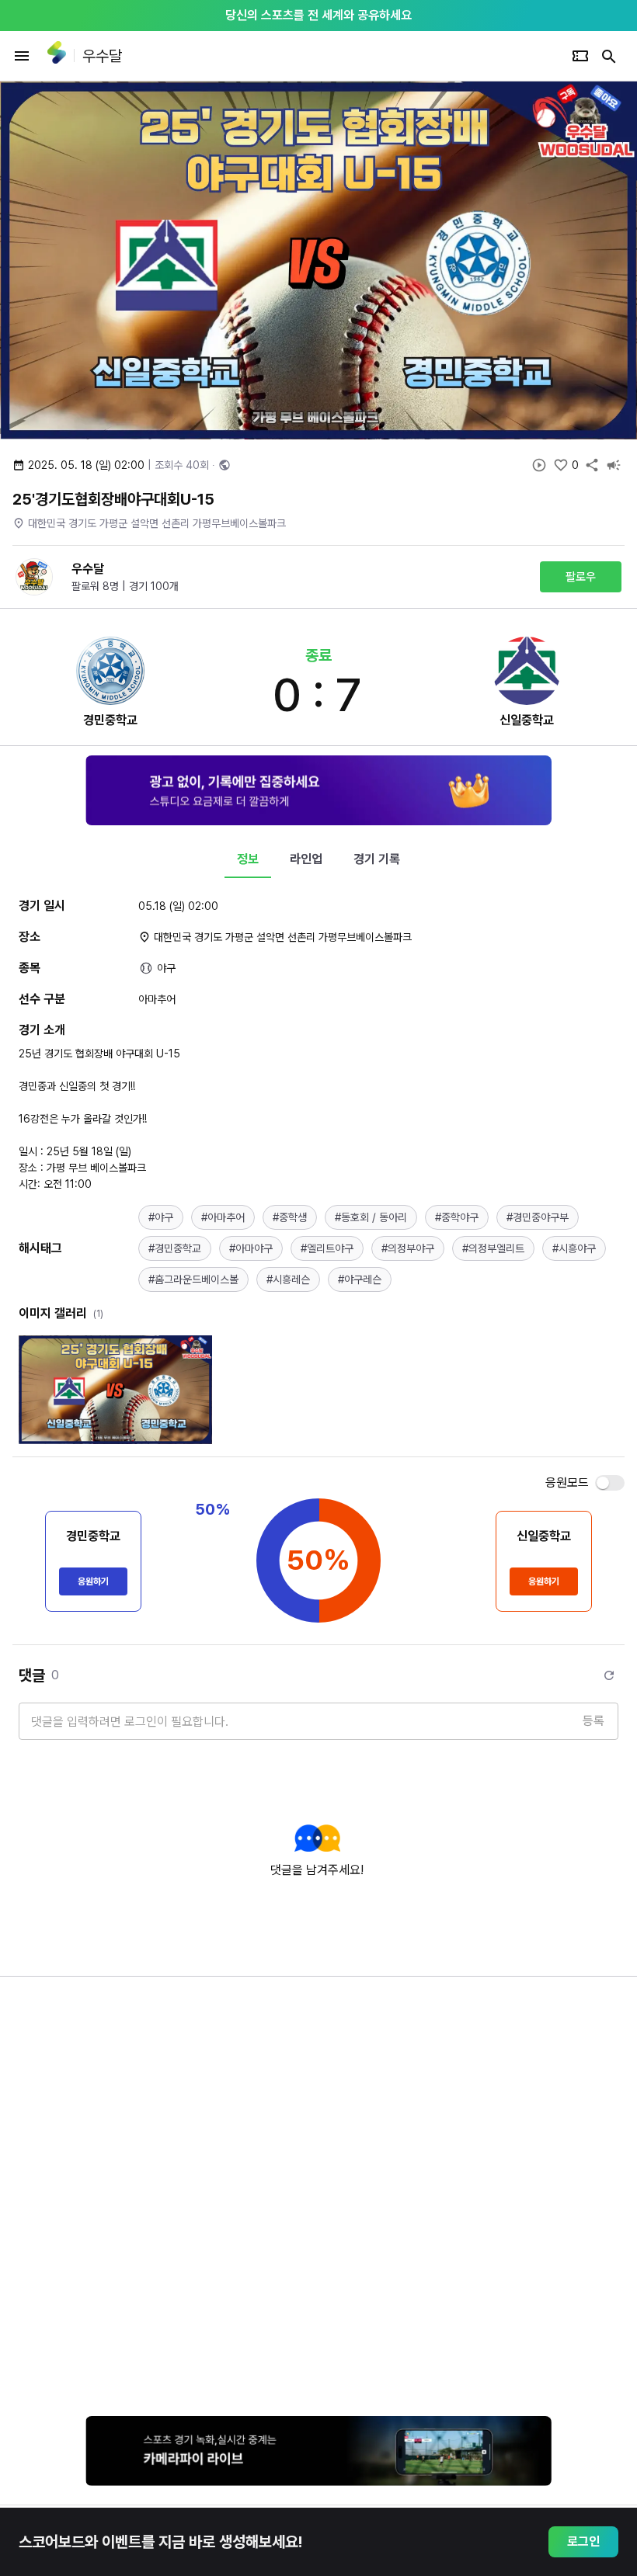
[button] (161, 1217)
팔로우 (581, 577)
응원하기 (93, 1581)
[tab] (248, 859)
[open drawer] (22, 56)
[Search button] (609, 56)
